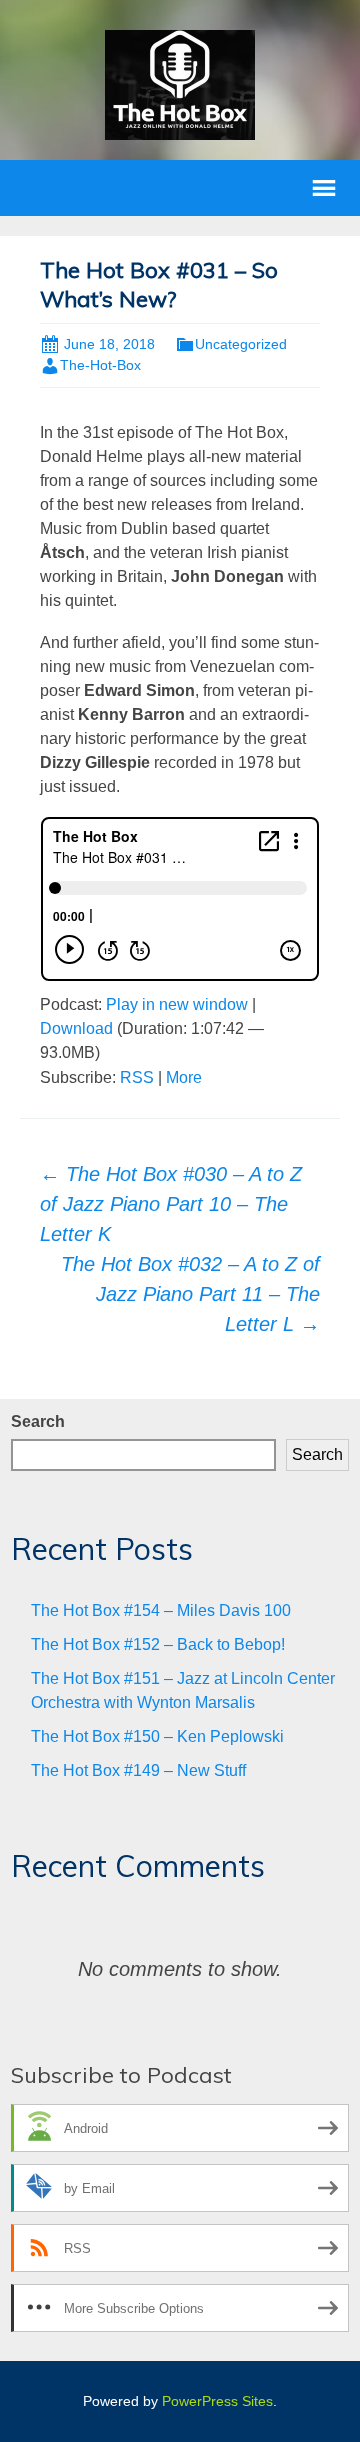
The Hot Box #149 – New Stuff (138, 1770)
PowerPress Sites (217, 2401)
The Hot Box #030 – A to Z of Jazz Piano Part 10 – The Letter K (171, 1204)
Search (38, 1421)
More (184, 1077)
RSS (137, 1077)
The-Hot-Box (100, 365)
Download (76, 1028)
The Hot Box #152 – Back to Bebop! (158, 1644)
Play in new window (177, 1004)
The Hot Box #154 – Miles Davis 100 (161, 1610)
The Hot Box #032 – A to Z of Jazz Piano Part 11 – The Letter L (190, 1294)
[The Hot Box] (180, 83)
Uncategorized (241, 344)
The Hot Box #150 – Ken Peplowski (157, 1736)
